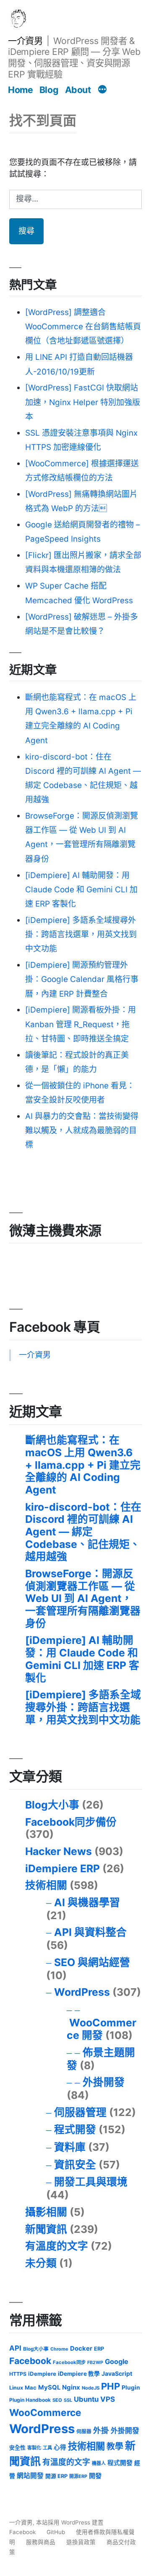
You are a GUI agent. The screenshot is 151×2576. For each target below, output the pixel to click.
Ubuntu (86, 2399)
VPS (108, 2399)
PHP (111, 2386)
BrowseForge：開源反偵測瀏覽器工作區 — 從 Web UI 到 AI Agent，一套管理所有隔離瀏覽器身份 (83, 1598)
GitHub (56, 2532)
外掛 (101, 2430)
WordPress (82, 1992)
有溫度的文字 (57, 2246)
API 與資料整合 (90, 1932)
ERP (99, 2349)
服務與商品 (41, 2542)
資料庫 (70, 2147)
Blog (49, 90)
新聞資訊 (46, 2229)
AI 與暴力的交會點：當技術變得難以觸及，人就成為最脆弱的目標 (82, 1130)
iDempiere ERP (62, 1868)
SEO (57, 2400)
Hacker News (59, 1851)
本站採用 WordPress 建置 (70, 2522)
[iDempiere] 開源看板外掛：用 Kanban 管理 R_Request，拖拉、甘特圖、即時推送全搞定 (81, 1024)
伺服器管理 (80, 2112)
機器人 (99, 2463)
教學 (115, 2447)
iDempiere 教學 (79, 2374)
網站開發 (30, 2476)
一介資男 (25, 41)
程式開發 (75, 2129)
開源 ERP (56, 2476)
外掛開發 (104, 2082)
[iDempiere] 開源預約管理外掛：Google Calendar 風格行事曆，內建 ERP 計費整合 (82, 979)
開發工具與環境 (91, 2182)
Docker (81, 2349)
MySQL (49, 2387)
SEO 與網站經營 (92, 1962)
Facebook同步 (69, 2362)
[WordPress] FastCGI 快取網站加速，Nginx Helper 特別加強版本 (83, 402)
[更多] (102, 90)
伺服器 (84, 2431)
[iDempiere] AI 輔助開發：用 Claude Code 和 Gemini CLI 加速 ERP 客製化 (81, 890)
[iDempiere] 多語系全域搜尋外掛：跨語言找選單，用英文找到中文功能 (81, 934)
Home (20, 90)
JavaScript (117, 2373)
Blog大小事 (52, 1805)
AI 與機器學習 (87, 1902)
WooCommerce (45, 2412)
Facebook (30, 2361)
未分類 (41, 2263)
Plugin (131, 2387)
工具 (47, 2448)
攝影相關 (46, 2212)
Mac (31, 2387)
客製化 (34, 2448)
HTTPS (18, 2374)
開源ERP (78, 2476)
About (78, 90)
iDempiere (42, 2374)
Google (117, 2362)
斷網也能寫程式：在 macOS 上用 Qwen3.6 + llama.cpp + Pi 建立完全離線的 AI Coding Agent (83, 1465)
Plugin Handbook (30, 2400)
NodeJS (91, 2388)
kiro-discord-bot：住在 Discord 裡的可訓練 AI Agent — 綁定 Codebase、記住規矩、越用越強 (83, 1532)
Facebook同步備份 (71, 1822)
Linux (16, 2388)
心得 (60, 2447)
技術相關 (46, 1885)
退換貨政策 (81, 2542)
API (15, 2348)
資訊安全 (75, 2165)
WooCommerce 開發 (102, 2029)
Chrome (59, 2349)
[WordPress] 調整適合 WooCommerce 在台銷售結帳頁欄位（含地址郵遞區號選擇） (83, 327)
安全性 (17, 2448)
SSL (68, 2400)
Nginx (71, 2387)
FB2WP (95, 2363)
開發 (95, 2476)
